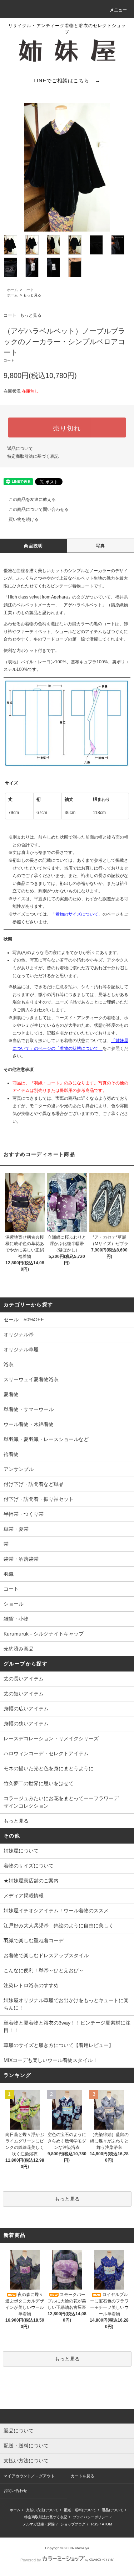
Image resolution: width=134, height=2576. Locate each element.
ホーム (13, 290)
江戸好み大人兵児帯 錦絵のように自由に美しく (59, 1925)
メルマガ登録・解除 (39, 2524)
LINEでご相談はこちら (67, 81)
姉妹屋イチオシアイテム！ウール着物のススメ (56, 1911)
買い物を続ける (24, 519)
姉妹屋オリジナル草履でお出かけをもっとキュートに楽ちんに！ (66, 2004)
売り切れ (67, 427)
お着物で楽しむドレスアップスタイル (46, 1955)
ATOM (107, 2524)
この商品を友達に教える (32, 499)
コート (29, 290)
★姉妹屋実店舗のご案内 (31, 1881)
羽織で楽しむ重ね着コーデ (34, 1940)
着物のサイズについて (29, 1866)
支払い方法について (42, 2510)
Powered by (31, 2560)
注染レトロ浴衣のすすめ (31, 1985)
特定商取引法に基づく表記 (33, 456)
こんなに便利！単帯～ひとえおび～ (44, 1970)
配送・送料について (80, 2510)
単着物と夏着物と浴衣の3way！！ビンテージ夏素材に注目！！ (67, 2026)
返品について (20, 449)
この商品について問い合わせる (39, 509)
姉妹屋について (21, 1851)
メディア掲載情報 (24, 1896)
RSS (95, 2524)
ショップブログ (73, 2524)
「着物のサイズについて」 (77, 914)
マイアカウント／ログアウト (29, 2476)
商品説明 (33, 546)
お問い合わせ (15, 2491)
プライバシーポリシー (91, 2517)
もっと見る (32, 295)
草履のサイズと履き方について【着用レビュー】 (59, 2045)
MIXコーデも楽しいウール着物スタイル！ (51, 2060)
